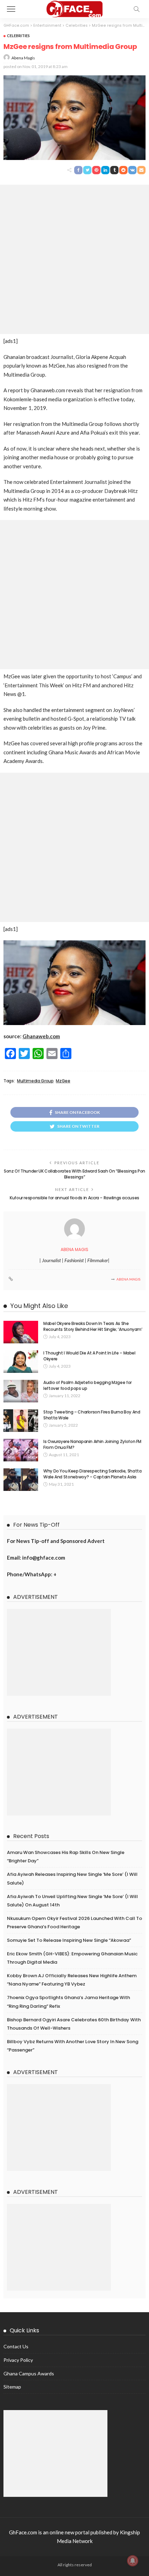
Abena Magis (23, 58)
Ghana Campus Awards (29, 2373)
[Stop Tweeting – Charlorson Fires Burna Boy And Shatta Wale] (21, 1421)
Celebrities (18, 36)
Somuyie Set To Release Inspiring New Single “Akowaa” (69, 1940)
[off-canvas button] (11, 9)
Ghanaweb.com (41, 1036)
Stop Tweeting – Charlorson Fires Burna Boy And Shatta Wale (92, 1415)
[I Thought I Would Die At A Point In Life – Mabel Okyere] (21, 1362)
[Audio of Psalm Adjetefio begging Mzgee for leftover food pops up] (21, 1391)
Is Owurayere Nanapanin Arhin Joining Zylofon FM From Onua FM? (92, 1444)
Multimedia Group (35, 1081)
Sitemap (12, 2387)
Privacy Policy (18, 2360)
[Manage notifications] (133, 2561)
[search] (137, 9)
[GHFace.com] (75, 8)
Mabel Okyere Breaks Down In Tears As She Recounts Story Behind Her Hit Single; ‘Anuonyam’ (93, 1326)
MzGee (63, 1081)
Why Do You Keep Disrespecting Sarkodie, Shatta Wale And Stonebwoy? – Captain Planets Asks (92, 1474)
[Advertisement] (74, 259)
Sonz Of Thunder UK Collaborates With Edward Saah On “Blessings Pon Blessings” (74, 1174)
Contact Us (16, 2346)
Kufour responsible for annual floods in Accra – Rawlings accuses (74, 1198)
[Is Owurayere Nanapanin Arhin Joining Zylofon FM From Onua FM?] (21, 1450)
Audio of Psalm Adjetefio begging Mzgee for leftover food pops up (87, 1385)
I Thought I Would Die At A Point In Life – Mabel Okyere (89, 1356)
